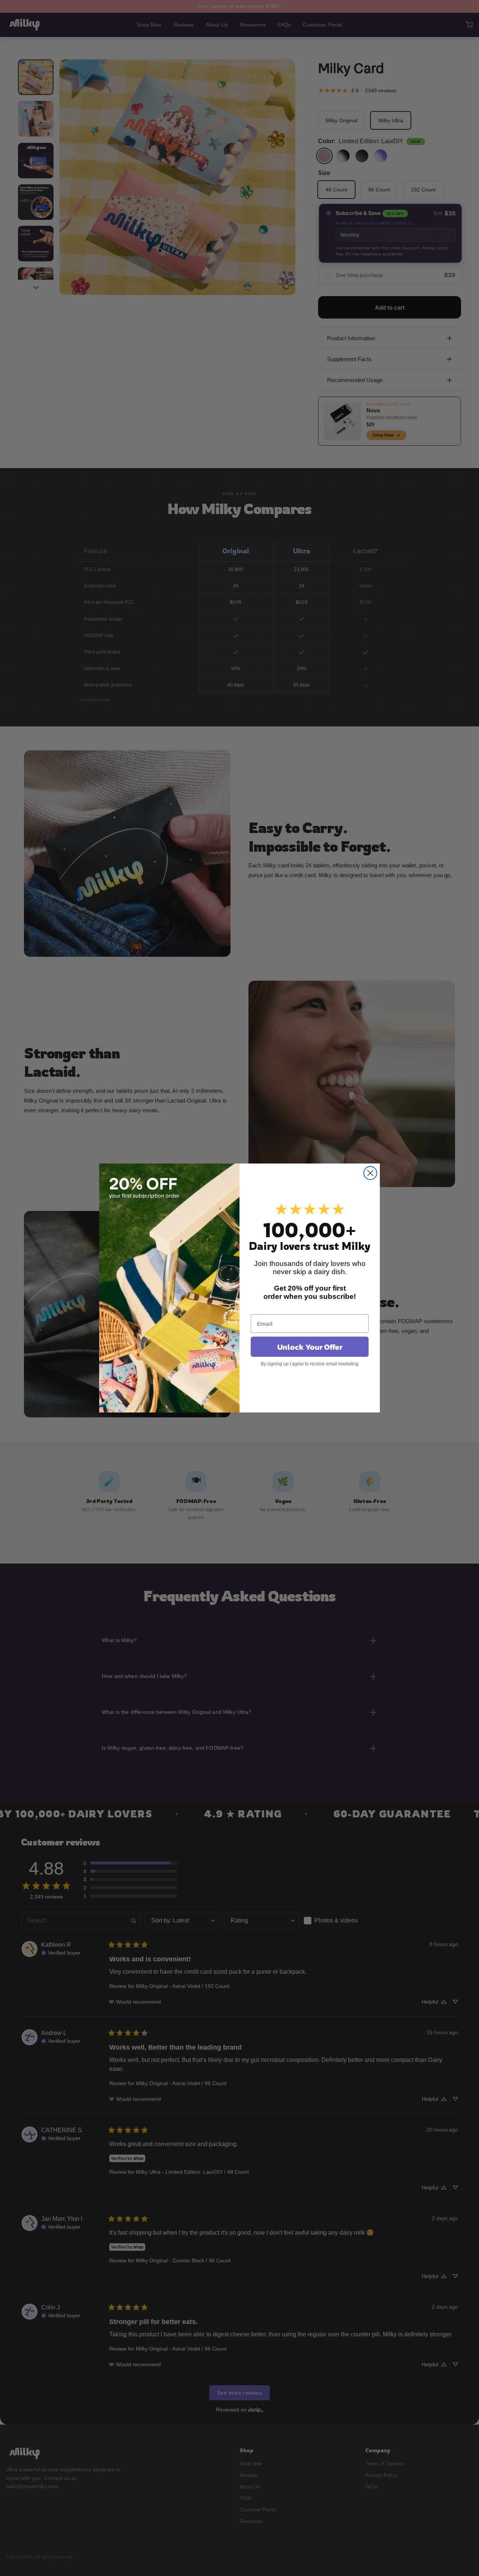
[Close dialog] (370, 1173)
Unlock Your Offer (310, 1347)
